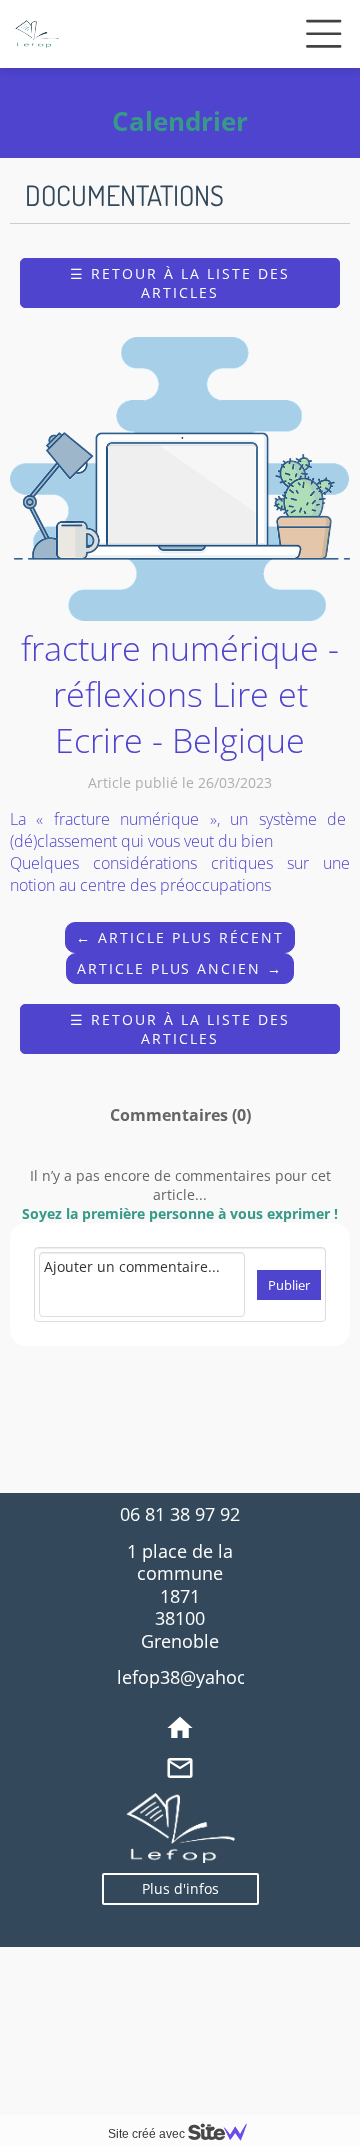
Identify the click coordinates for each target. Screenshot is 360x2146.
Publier (289, 1285)
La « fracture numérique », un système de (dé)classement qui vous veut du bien (180, 830)
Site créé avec (148, 2134)
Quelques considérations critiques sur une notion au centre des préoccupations (180, 874)
